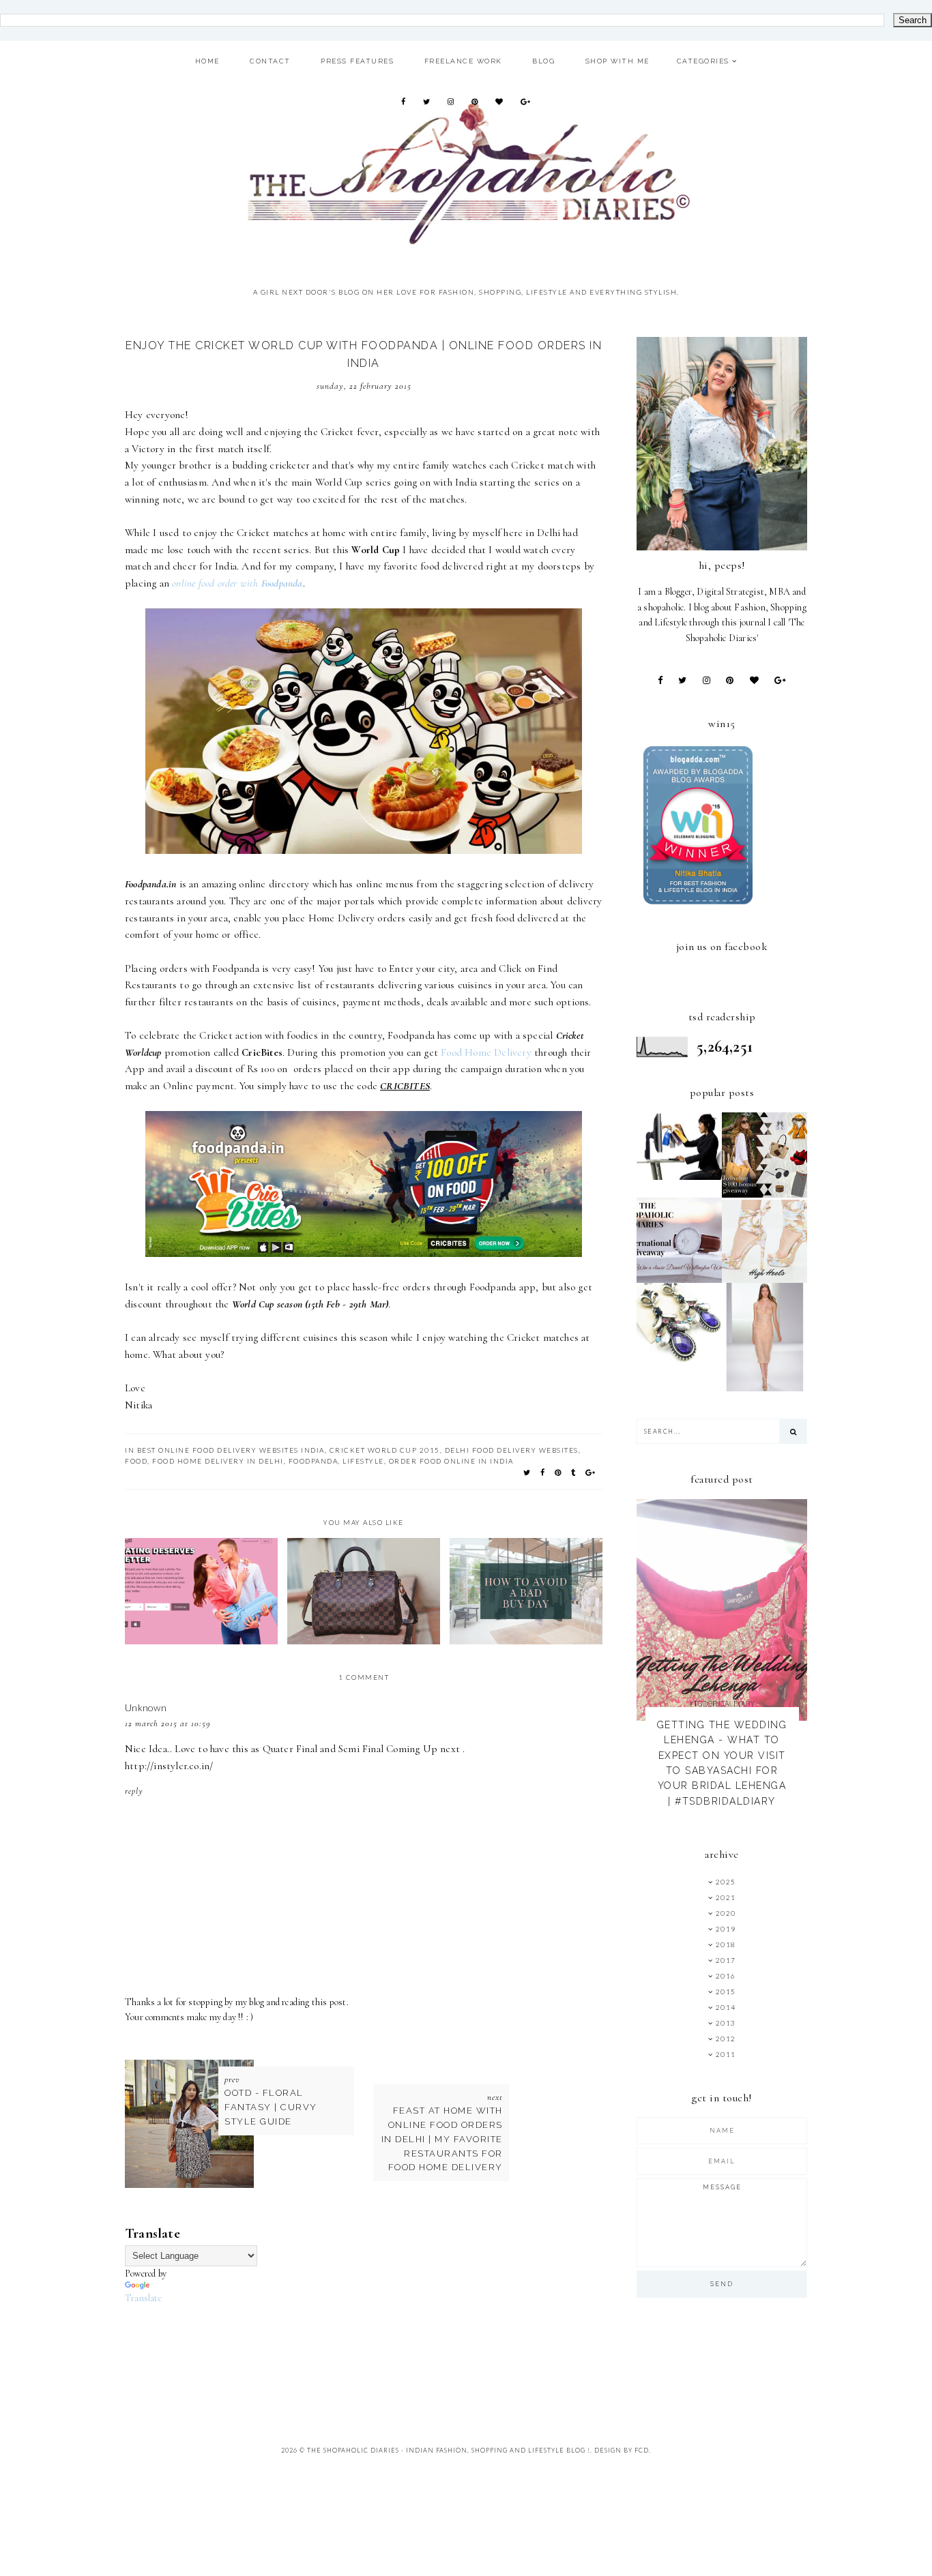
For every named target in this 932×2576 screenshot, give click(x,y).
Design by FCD (622, 2450)
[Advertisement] (373, 2356)
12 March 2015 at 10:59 (168, 1723)
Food (136, 1461)
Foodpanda (314, 1461)
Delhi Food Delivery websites (512, 1450)
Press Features (357, 61)
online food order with (237, 583)
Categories (703, 61)
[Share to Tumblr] (574, 1472)
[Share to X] (527, 1472)
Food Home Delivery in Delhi (218, 1461)
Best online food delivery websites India (231, 1450)
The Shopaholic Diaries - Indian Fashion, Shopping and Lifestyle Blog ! (449, 2450)
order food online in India (451, 1461)
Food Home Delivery (486, 1052)
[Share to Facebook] (543, 1472)
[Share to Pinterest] (558, 1472)
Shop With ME (617, 61)
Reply (134, 1791)
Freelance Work (463, 61)
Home (207, 61)
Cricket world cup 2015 (385, 1450)
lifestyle (363, 1461)
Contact (270, 61)
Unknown (146, 1707)
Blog (543, 61)
